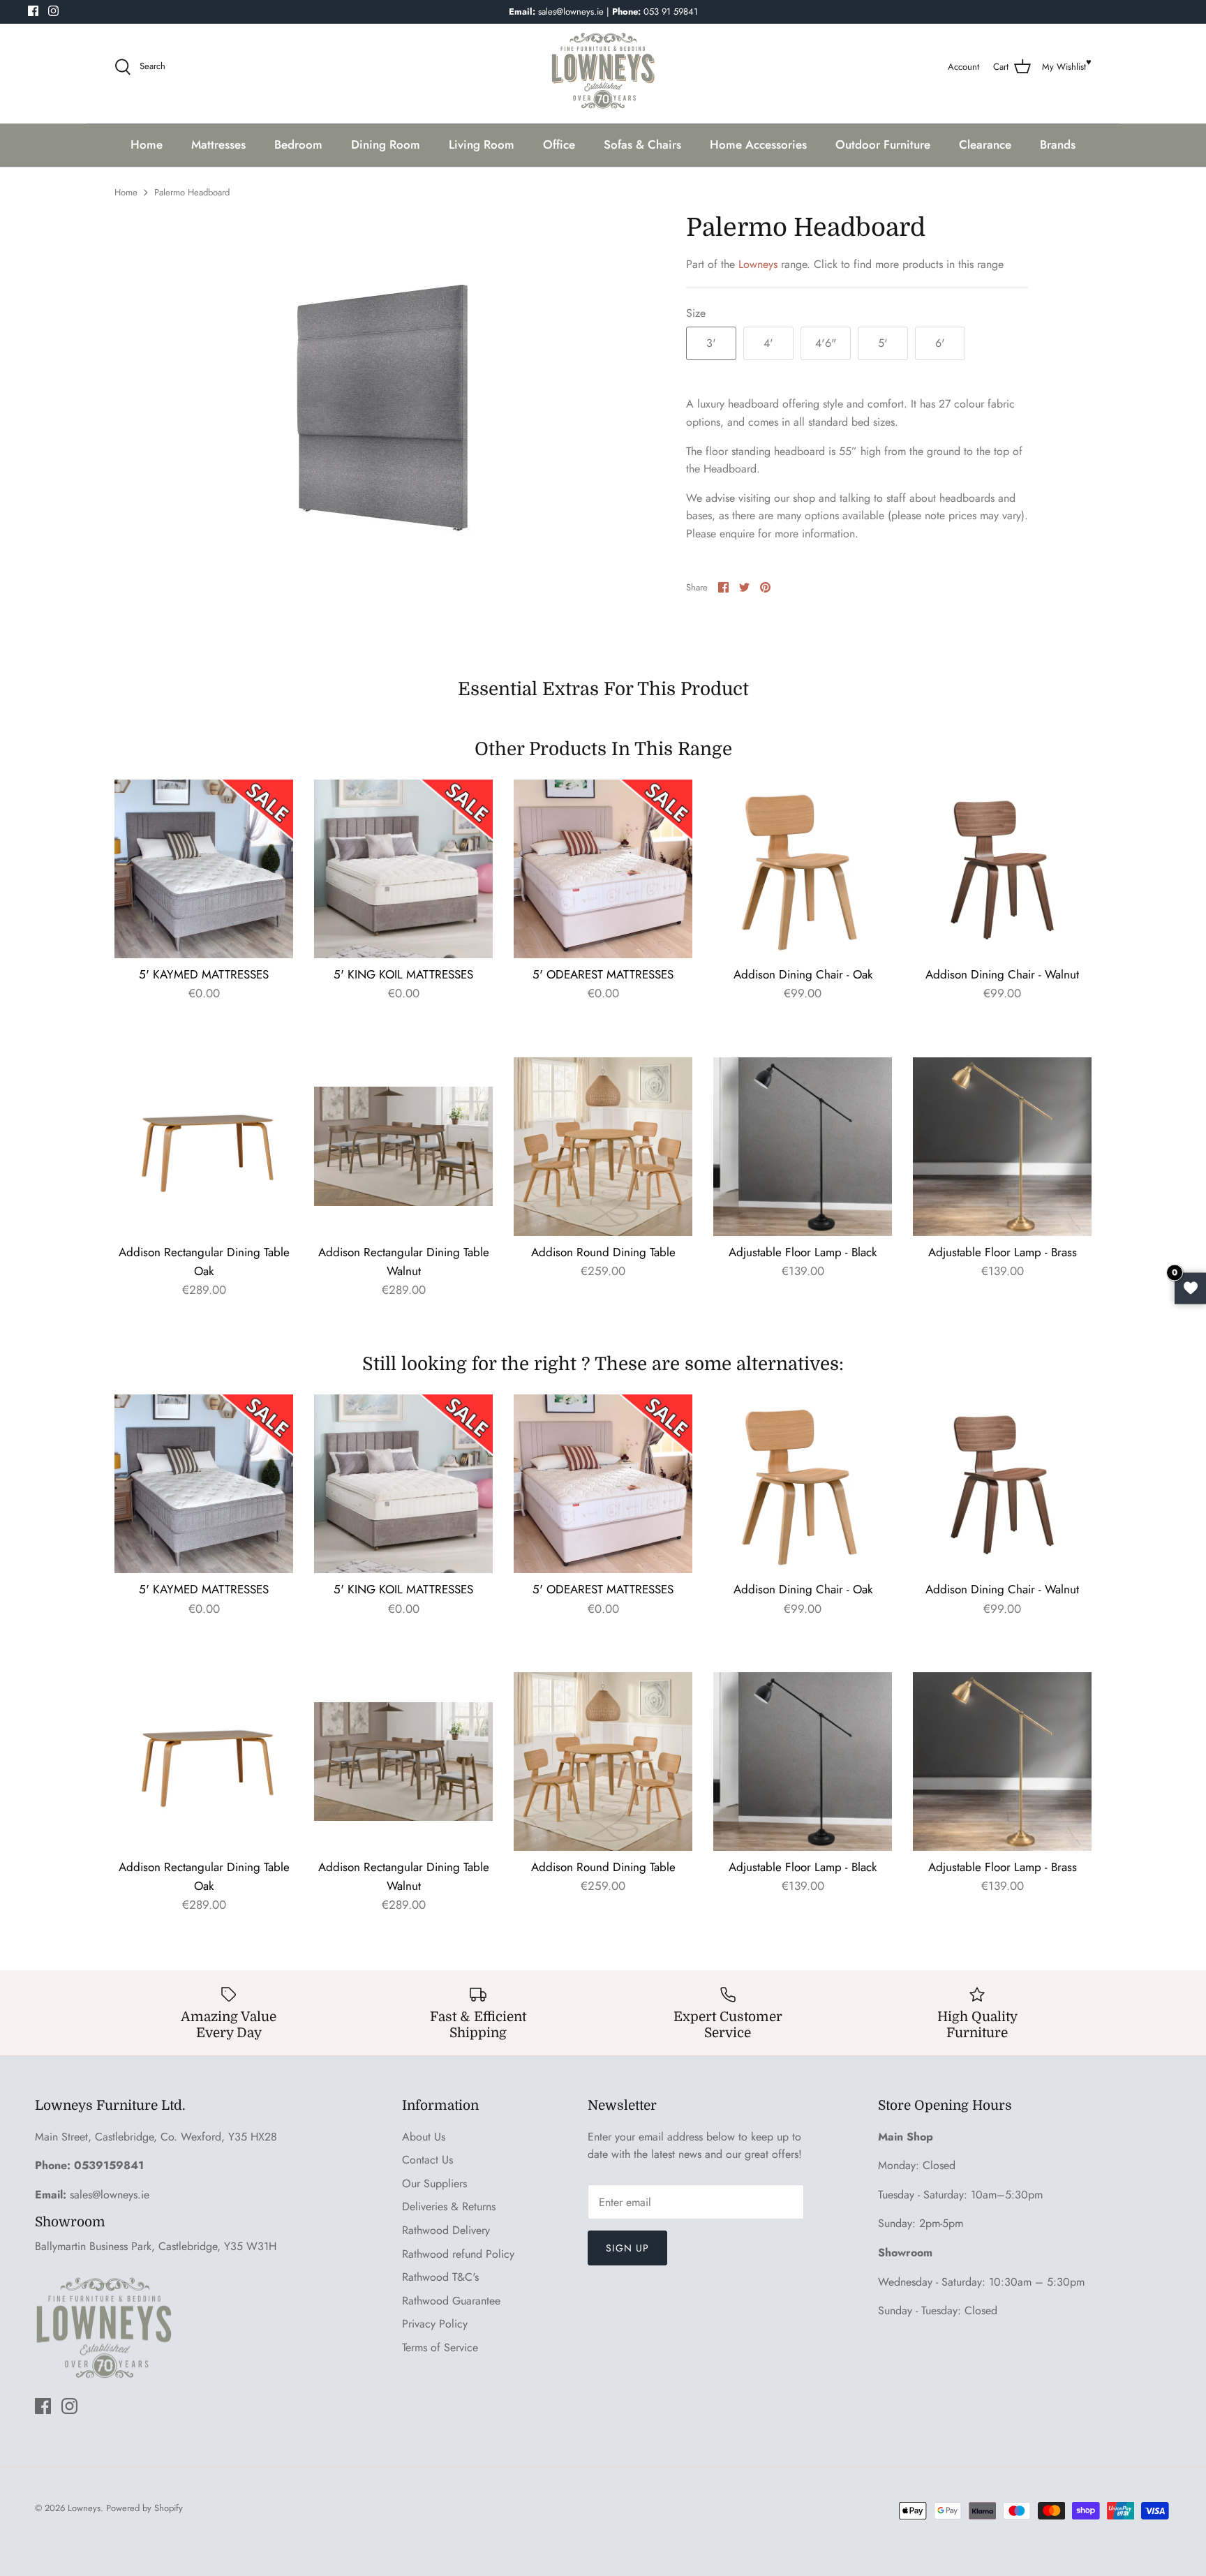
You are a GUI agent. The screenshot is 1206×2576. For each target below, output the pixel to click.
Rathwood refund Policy (458, 2254)
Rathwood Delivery (446, 2230)
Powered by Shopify (144, 2508)
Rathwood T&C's (440, 2277)
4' (768, 343)
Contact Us (427, 2160)
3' (711, 343)
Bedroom (298, 144)
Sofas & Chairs (642, 144)
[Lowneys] (603, 67)
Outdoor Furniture (883, 144)
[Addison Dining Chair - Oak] (803, 869)
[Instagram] (53, 11)
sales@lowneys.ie (110, 2195)
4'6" (826, 343)
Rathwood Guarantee (451, 2301)
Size (696, 313)
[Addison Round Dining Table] (603, 1147)
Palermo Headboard (192, 192)
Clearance (985, 144)
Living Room (482, 144)
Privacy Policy (435, 2324)
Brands (1058, 144)
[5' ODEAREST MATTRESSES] (603, 869)
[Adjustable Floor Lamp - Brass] (1002, 1147)
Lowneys (758, 264)
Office (559, 144)
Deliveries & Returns (449, 2206)
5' (883, 343)
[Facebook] (33, 11)
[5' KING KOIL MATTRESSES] (403, 869)
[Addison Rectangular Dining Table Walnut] (403, 1147)
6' (940, 343)
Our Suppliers (434, 2183)
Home (147, 144)
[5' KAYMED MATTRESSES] (204, 869)
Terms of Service (440, 2347)
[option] (398, 422)
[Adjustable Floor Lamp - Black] (803, 1147)
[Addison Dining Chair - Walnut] (1002, 869)
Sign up (627, 2248)
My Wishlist (1064, 67)
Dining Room (386, 144)
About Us (424, 2137)
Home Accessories (758, 144)
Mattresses (218, 144)
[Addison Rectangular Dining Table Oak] (204, 1147)
